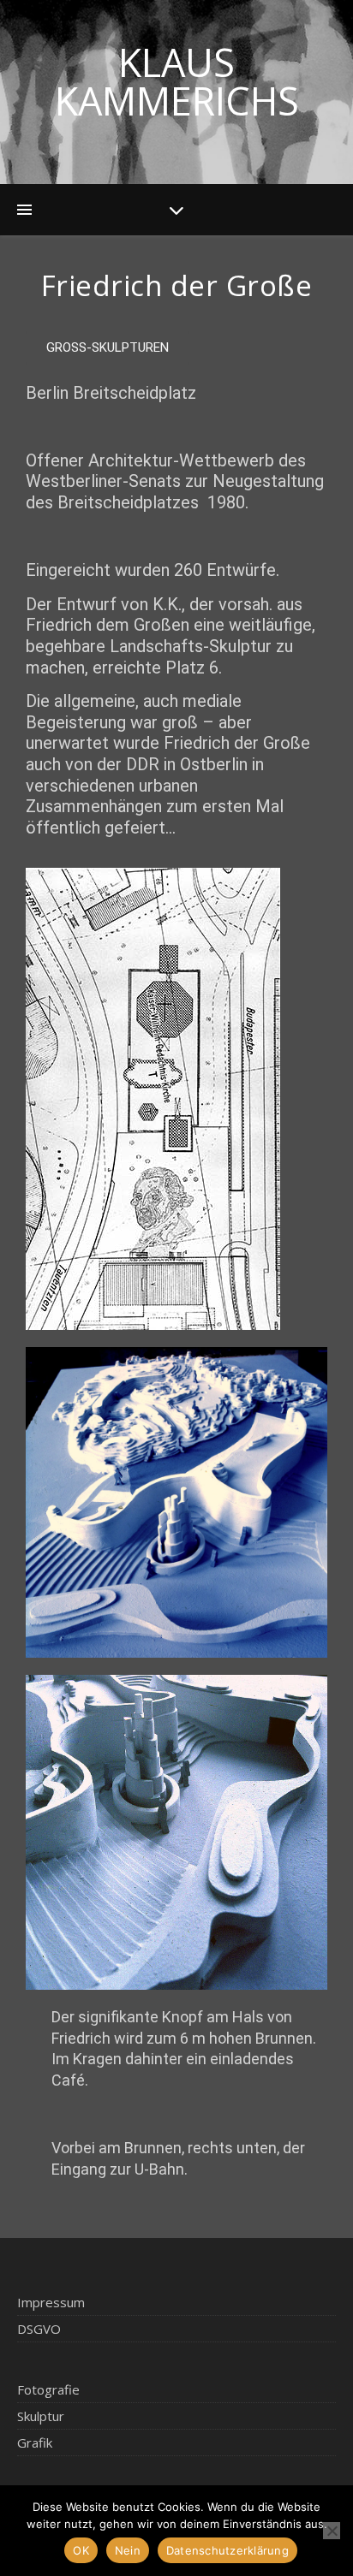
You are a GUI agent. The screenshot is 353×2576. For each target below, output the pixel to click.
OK (81, 2550)
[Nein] (332, 2531)
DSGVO (39, 2329)
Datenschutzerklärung (227, 2550)
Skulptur (41, 2416)
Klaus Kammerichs (177, 81)
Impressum (51, 2302)
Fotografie (48, 2389)
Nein (128, 2550)
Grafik (35, 2442)
